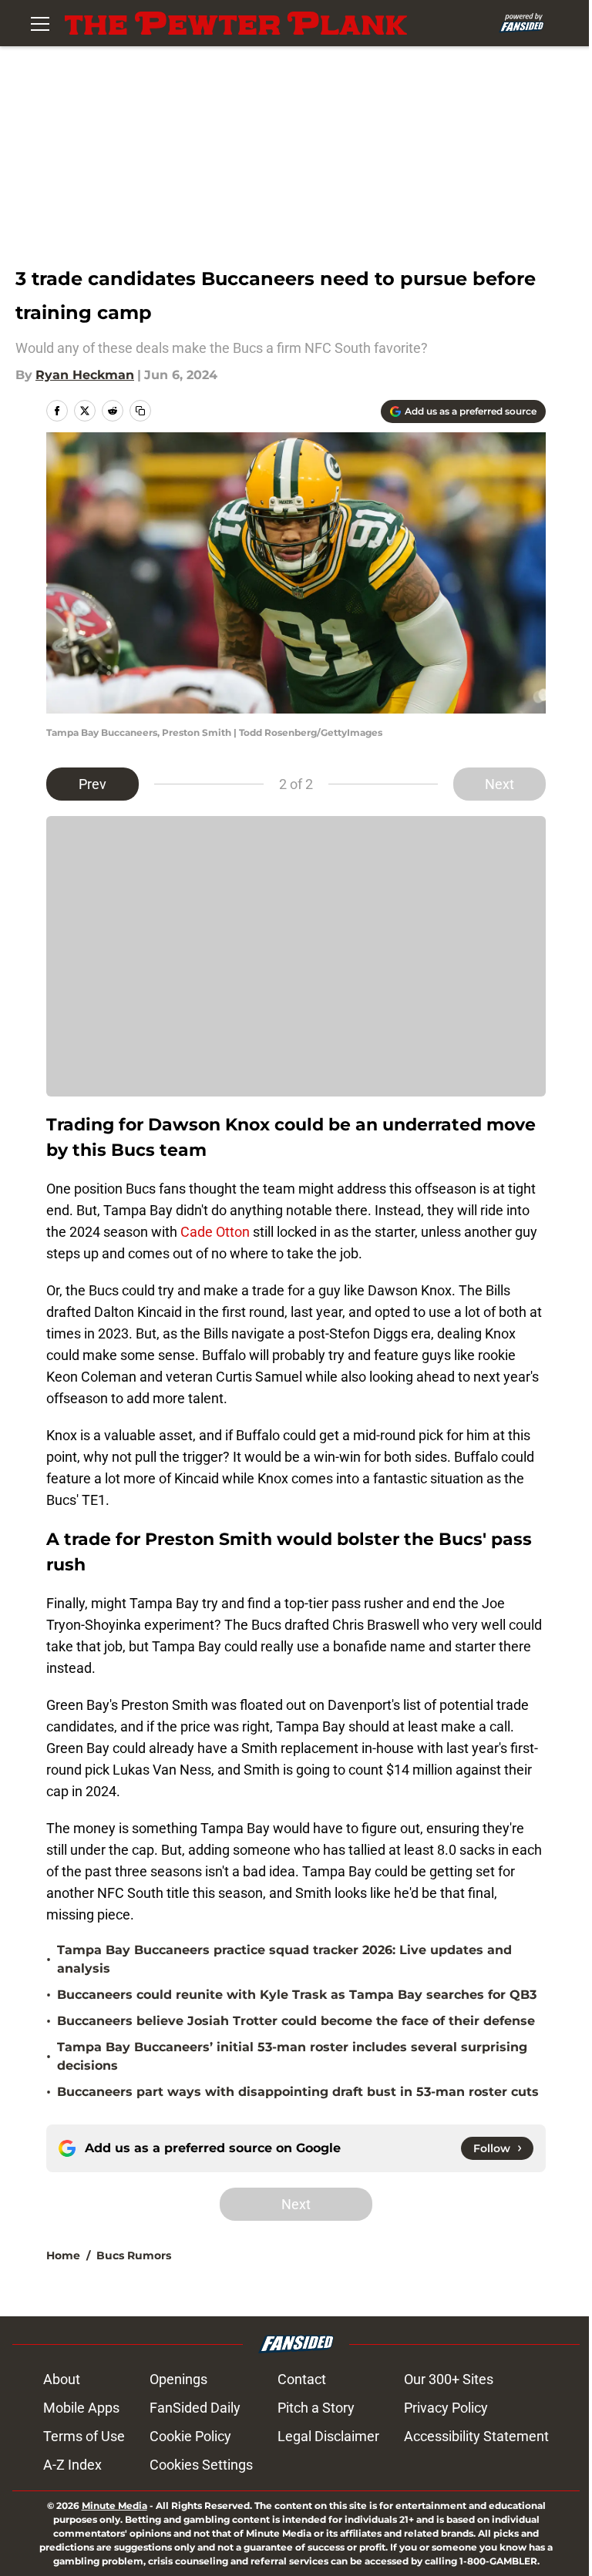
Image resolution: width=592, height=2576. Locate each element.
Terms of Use (84, 2436)
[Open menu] (40, 23)
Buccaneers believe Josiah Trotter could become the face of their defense (296, 2021)
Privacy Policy (446, 2408)
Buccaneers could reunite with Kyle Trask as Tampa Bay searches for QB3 (297, 1995)
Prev (92, 784)
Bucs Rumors (134, 2255)
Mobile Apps (81, 2408)
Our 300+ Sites (449, 2379)
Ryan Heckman (85, 375)
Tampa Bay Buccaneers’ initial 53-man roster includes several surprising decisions (292, 2056)
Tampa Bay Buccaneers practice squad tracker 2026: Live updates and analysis (284, 1959)
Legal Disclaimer (328, 2436)
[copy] (140, 411)
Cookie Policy (190, 2436)
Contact (302, 2379)
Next (499, 784)
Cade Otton (215, 1232)
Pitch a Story (316, 2408)
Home (63, 2255)
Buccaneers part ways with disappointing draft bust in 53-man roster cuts (298, 2092)
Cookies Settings (201, 2465)
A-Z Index (72, 2465)
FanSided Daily (195, 2408)
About (62, 2379)
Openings (178, 2379)
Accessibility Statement (476, 2436)
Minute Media (114, 2505)
